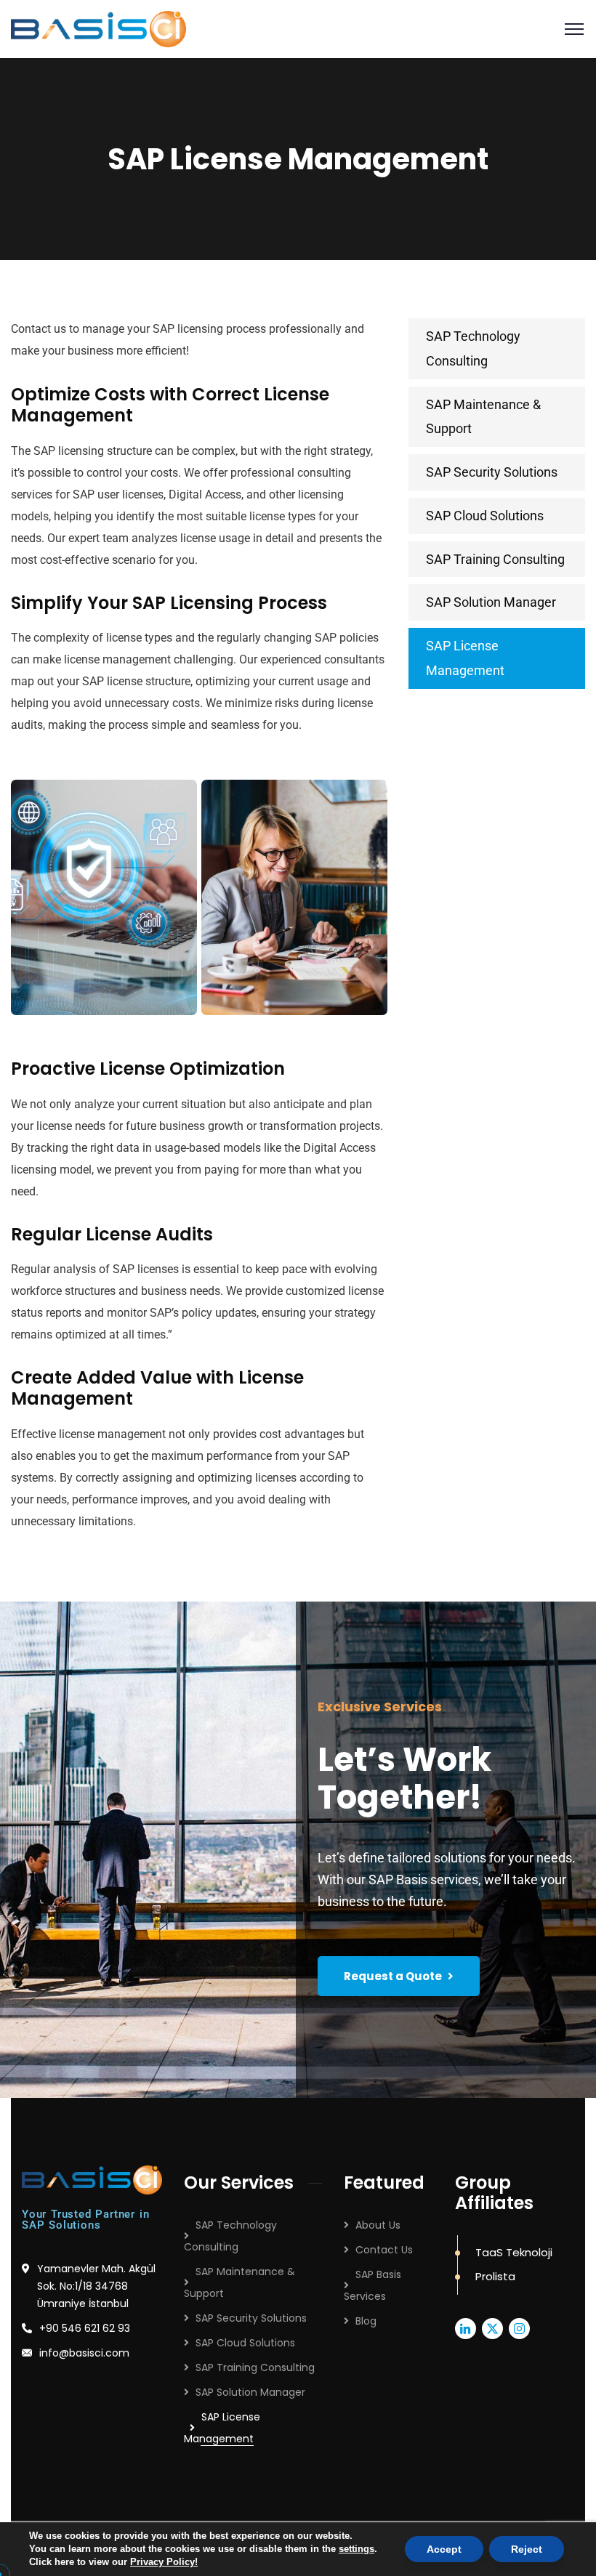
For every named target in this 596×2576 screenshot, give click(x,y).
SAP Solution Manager (491, 602)
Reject (527, 2549)
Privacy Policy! (164, 2562)
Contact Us (384, 2250)
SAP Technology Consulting (473, 348)
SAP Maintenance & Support (483, 417)
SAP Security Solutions (492, 472)
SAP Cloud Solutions (485, 516)
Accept (444, 2549)
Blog (366, 2321)
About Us (378, 2225)
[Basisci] (98, 28)
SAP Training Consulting (495, 559)
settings (357, 2549)
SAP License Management (465, 658)
